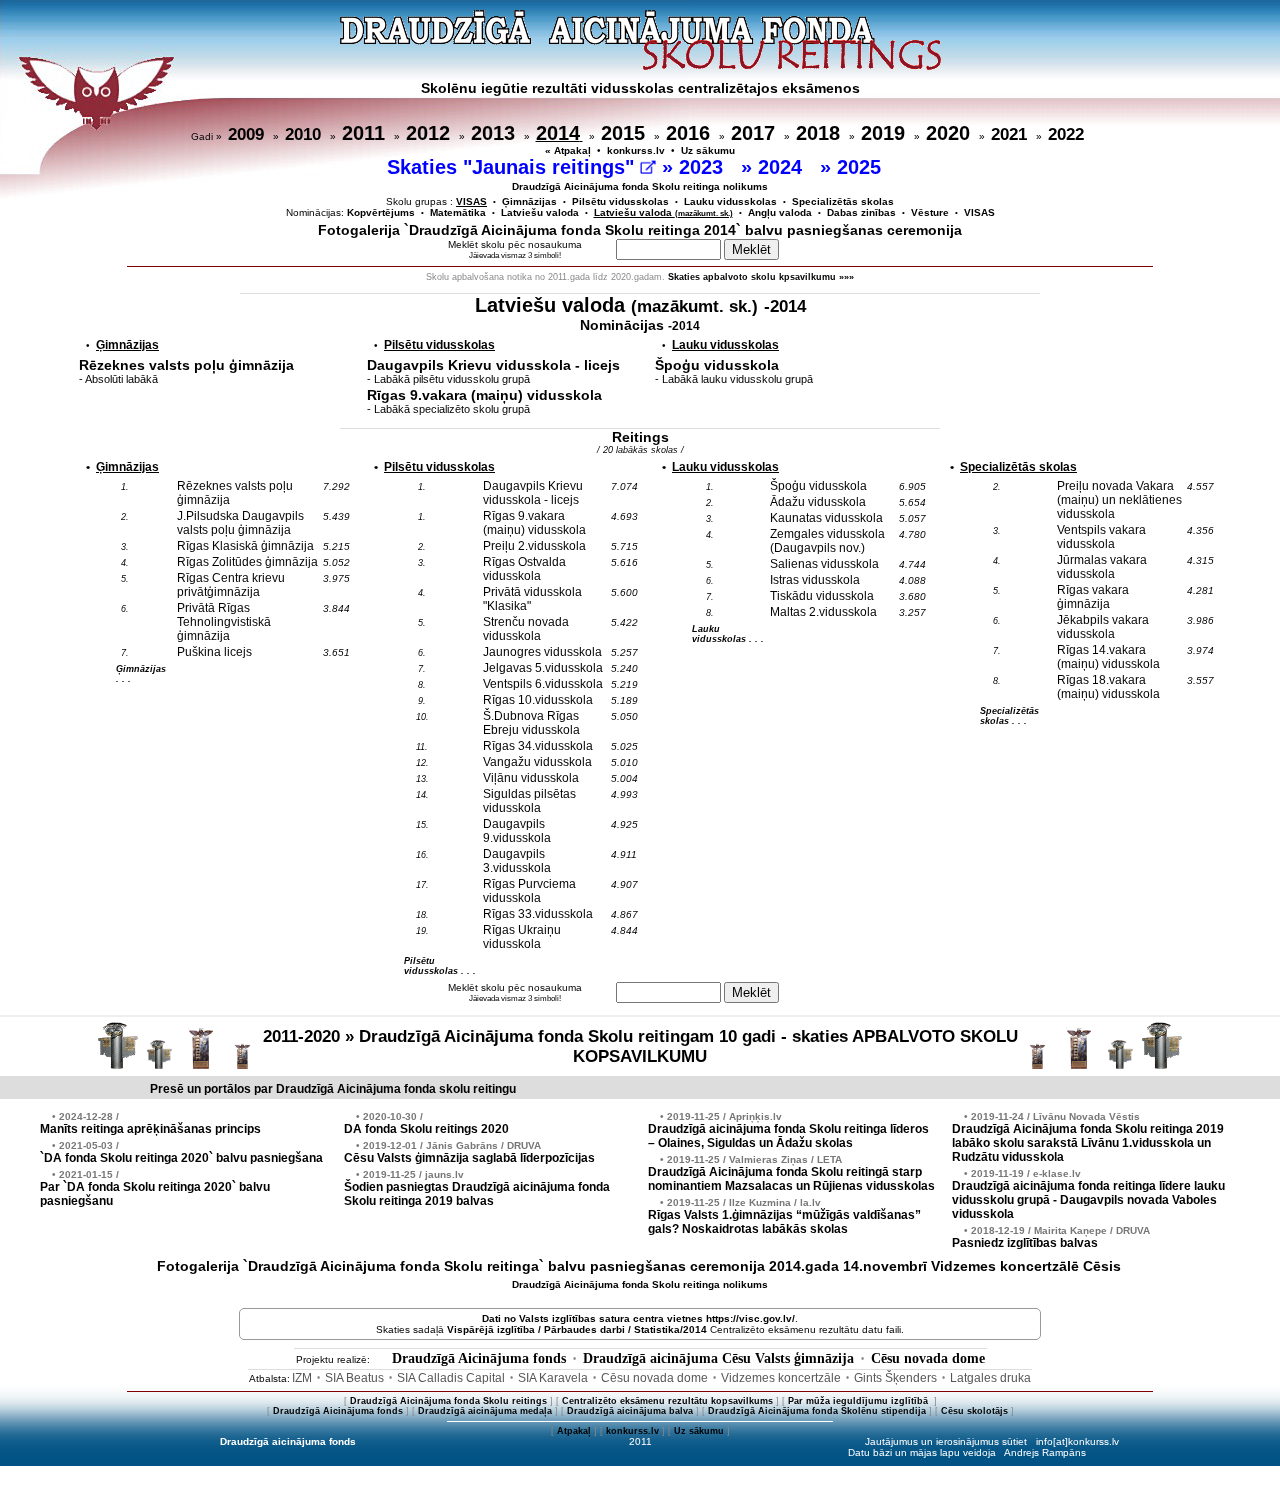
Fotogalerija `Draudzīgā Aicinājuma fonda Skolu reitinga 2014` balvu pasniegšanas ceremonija (640, 230)
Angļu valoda (780, 212)
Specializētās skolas (843, 201)
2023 (704, 167)
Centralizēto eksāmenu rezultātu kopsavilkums (667, 1401)
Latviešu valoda (540, 212)
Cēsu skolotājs (974, 1411)
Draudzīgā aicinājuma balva (630, 1411)
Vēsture (930, 212)
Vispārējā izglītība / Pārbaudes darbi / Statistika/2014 (577, 1329)
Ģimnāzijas (529, 201)
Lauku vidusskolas (730, 201)
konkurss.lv (636, 150)
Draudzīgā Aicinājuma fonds (479, 1358)
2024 (783, 167)
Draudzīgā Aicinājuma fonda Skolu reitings (448, 1401)
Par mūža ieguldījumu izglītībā (859, 1401)
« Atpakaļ (568, 150)
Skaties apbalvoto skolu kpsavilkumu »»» (761, 277)
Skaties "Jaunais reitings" (513, 167)
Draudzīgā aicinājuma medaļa (485, 1411)
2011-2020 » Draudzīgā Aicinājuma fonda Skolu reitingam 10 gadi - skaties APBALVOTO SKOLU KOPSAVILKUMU (640, 1046)
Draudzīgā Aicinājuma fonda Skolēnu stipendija (817, 1411)
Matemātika (458, 212)
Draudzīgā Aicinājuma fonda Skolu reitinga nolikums (640, 186)
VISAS (979, 212)
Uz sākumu (708, 150)
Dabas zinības (861, 212)
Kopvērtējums (381, 212)
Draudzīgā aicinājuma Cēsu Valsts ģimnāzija (718, 1358)
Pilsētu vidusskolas (620, 201)
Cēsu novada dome (928, 1358)
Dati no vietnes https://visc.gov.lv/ (638, 1318)
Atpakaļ (574, 1431)
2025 (862, 167)
